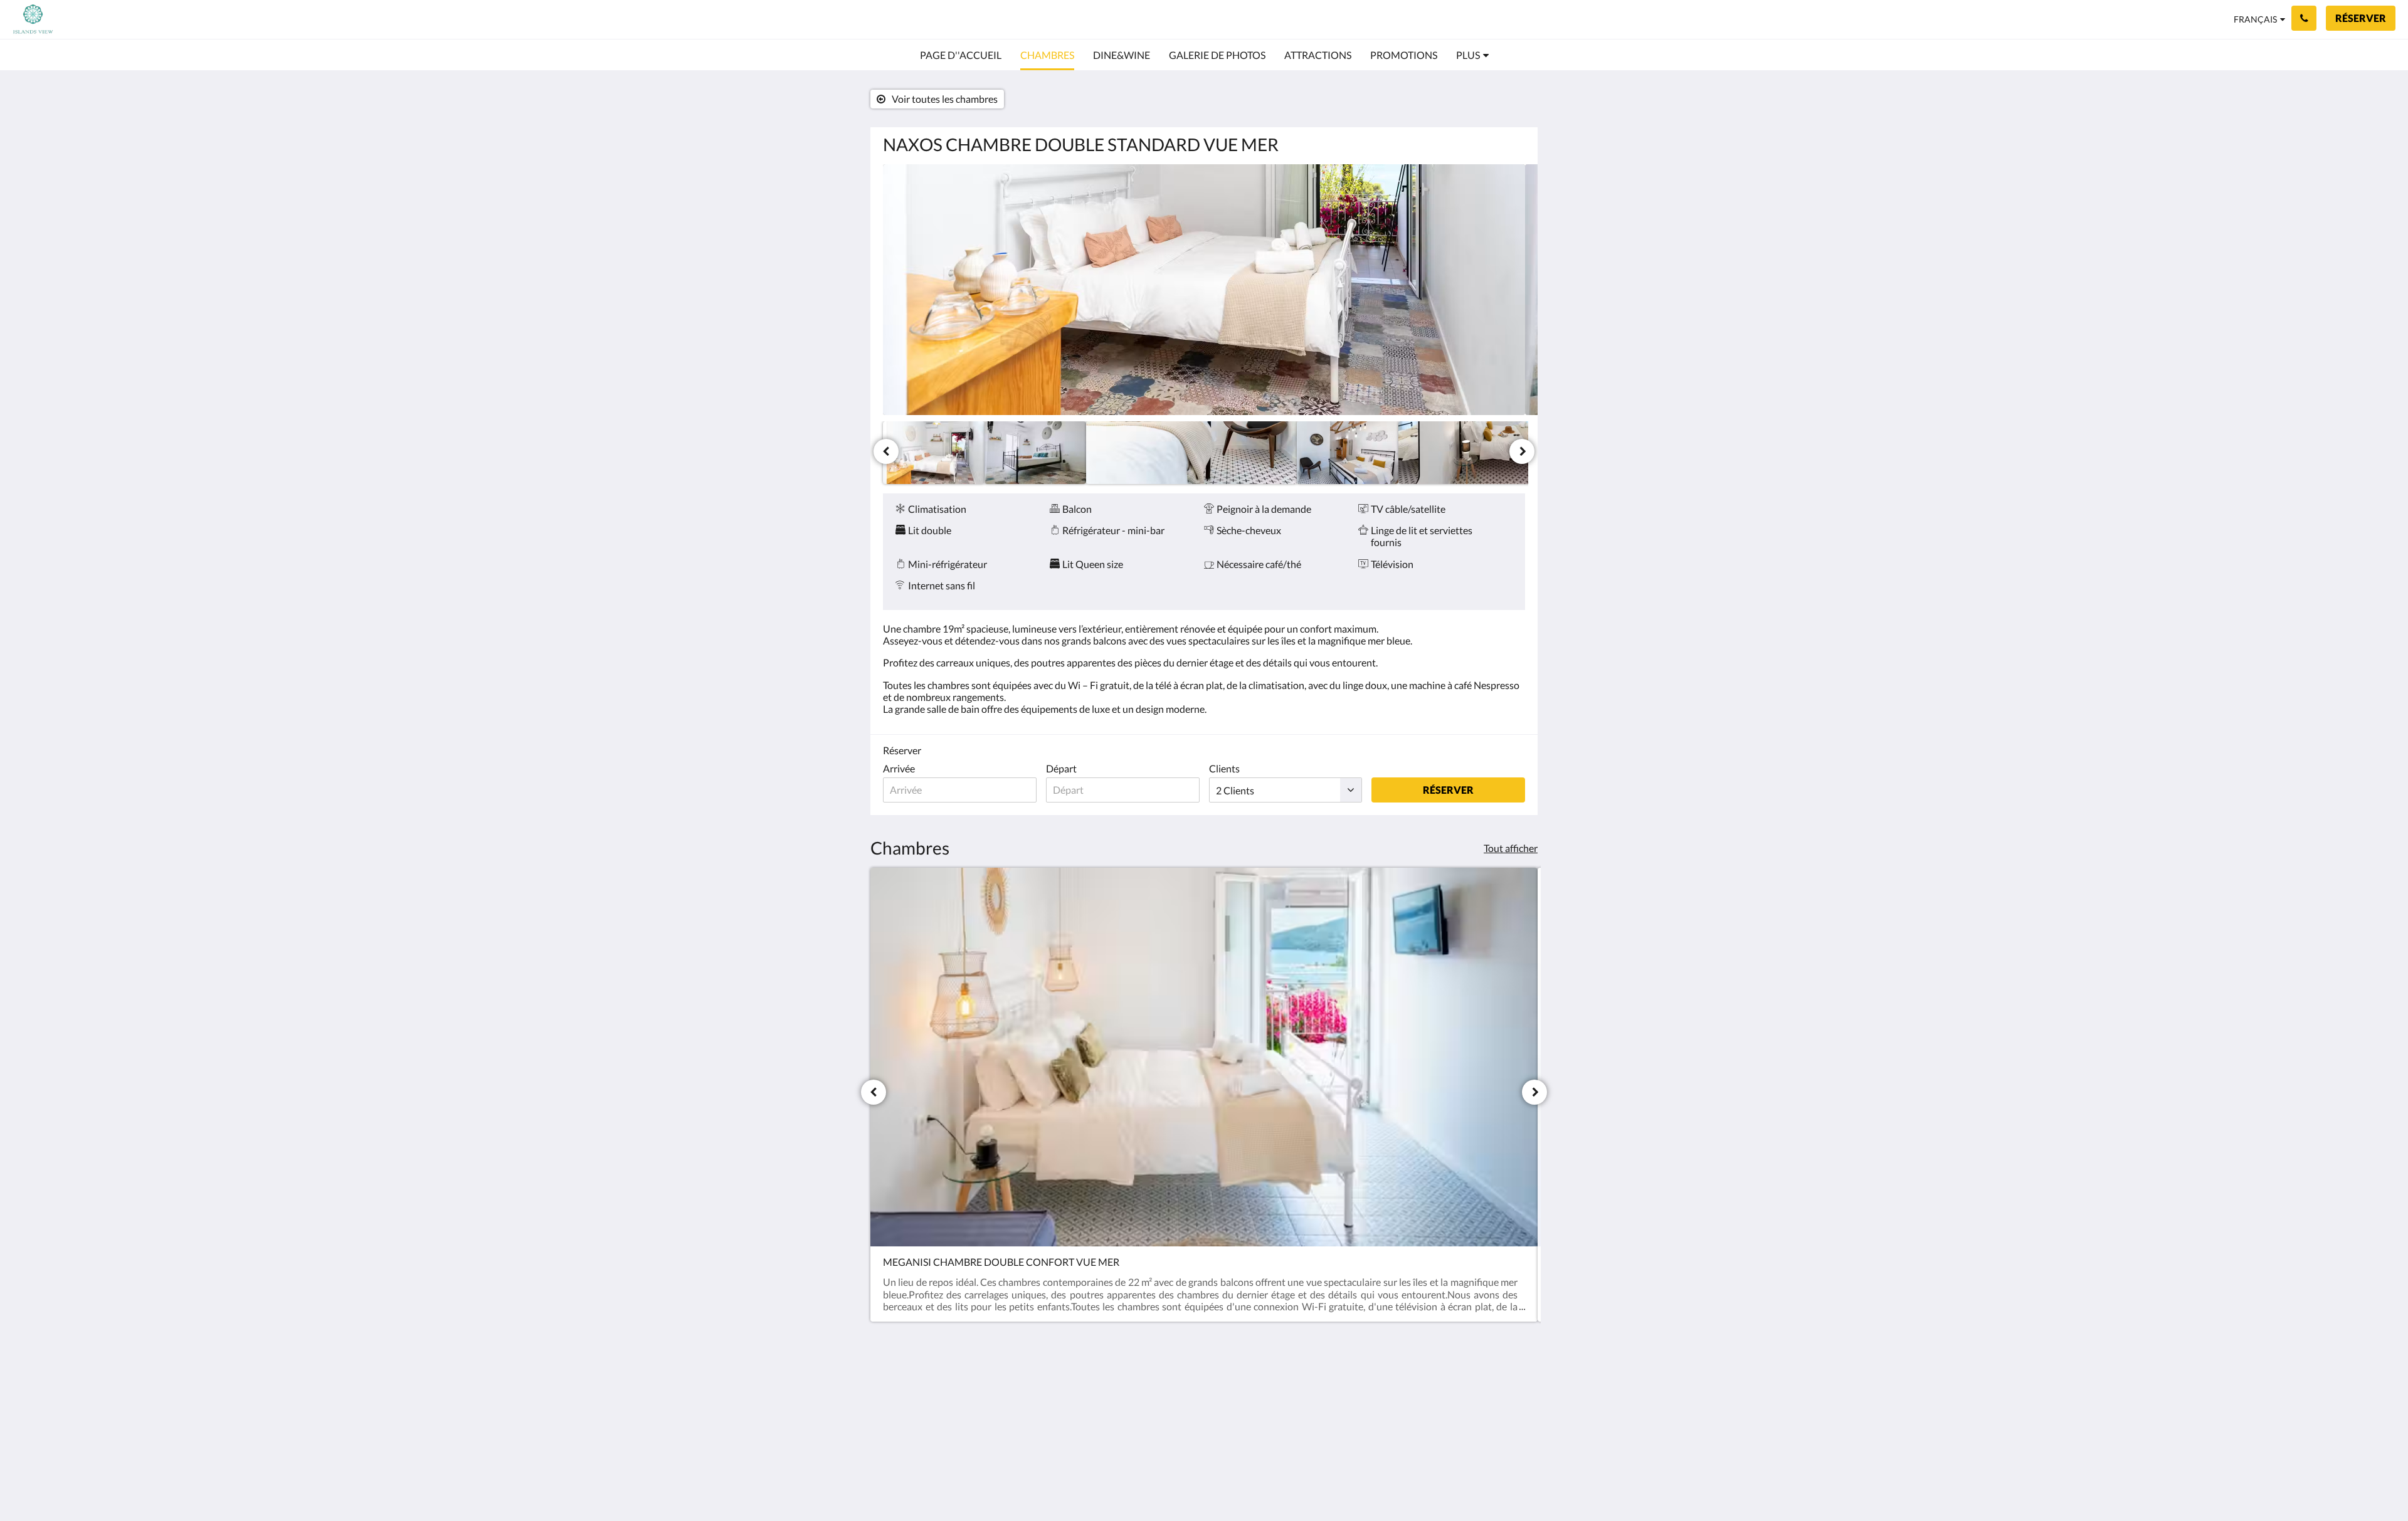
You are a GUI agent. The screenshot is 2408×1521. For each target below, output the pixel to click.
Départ (1061, 768)
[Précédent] (886, 451)
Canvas (1509, 1484)
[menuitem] (961, 55)
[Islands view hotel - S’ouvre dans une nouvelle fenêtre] (1478, 1396)
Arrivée (899, 768)
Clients (1224, 768)
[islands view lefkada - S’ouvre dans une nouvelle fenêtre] (1513, 1396)
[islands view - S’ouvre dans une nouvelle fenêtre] (1444, 1396)
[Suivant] (1522, 451)
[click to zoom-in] (1204, 290)
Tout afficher (1511, 848)
